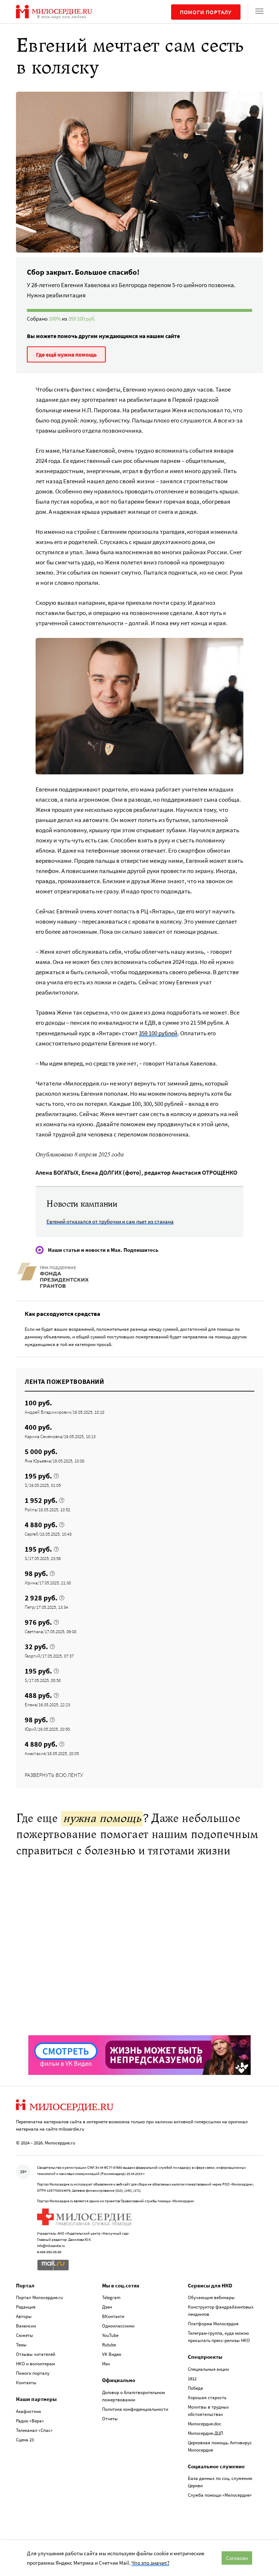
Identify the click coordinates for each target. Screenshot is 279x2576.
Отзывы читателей (36, 2354)
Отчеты (110, 2419)
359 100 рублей (158, 1033)
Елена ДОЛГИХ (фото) (111, 1172)
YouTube (110, 2335)
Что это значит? (150, 2563)
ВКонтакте (113, 2316)
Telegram (111, 2297)
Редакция (26, 2307)
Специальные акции (208, 2369)
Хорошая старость (207, 2398)
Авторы (24, 2316)
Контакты (26, 2383)
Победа (195, 2388)
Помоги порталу (206, 12)
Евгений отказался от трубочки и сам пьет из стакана (110, 1221)
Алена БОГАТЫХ (57, 1172)
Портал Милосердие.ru (39, 2297)
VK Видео (112, 2354)
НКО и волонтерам (35, 2364)
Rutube (109, 2345)
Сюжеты (25, 2335)
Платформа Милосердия (213, 2324)
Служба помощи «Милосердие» (220, 2495)
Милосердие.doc (205, 2424)
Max (106, 2364)
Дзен (107, 2307)
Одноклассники (118, 2326)
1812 (192, 2379)
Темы (21, 2345)
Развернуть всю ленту (54, 1775)
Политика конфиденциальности (135, 2409)
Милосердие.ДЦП (205, 2433)
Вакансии (26, 2326)
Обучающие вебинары (211, 2297)
